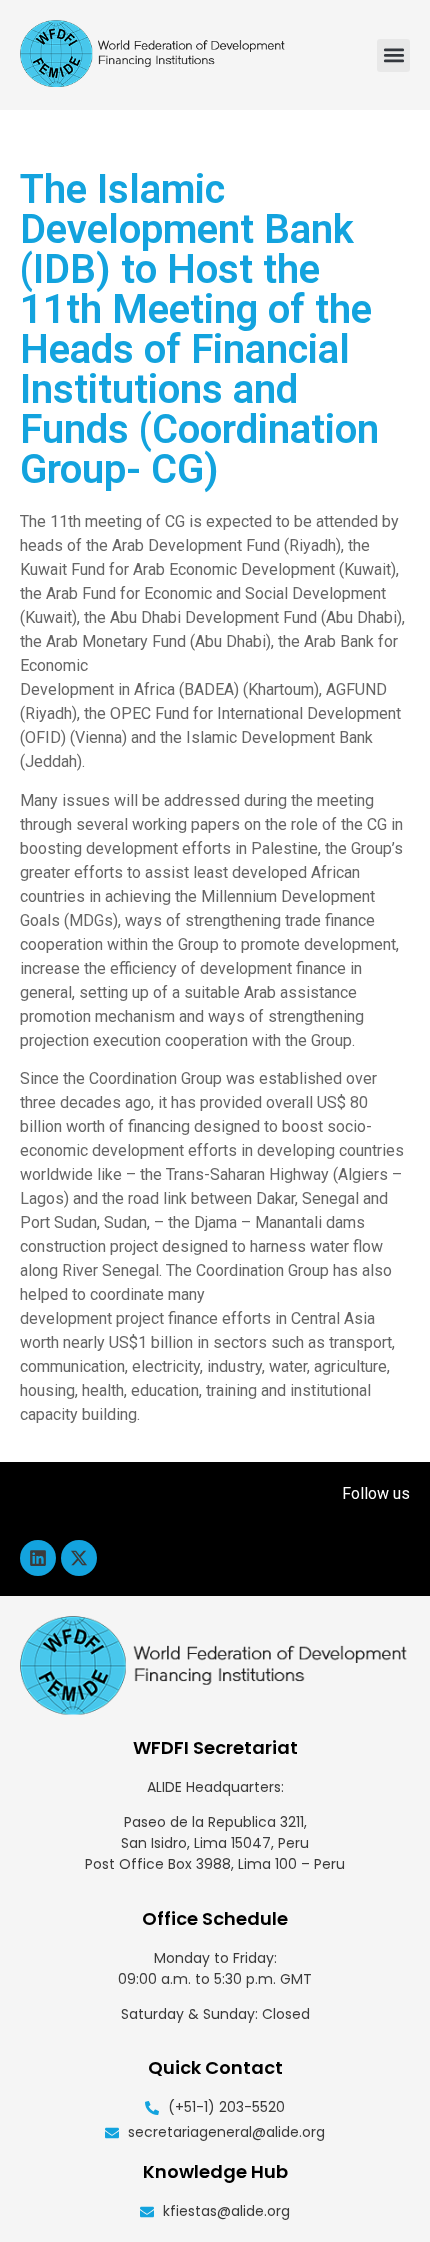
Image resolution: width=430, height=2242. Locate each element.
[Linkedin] (38, 1558)
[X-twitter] (79, 1558)
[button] (393, 55)
